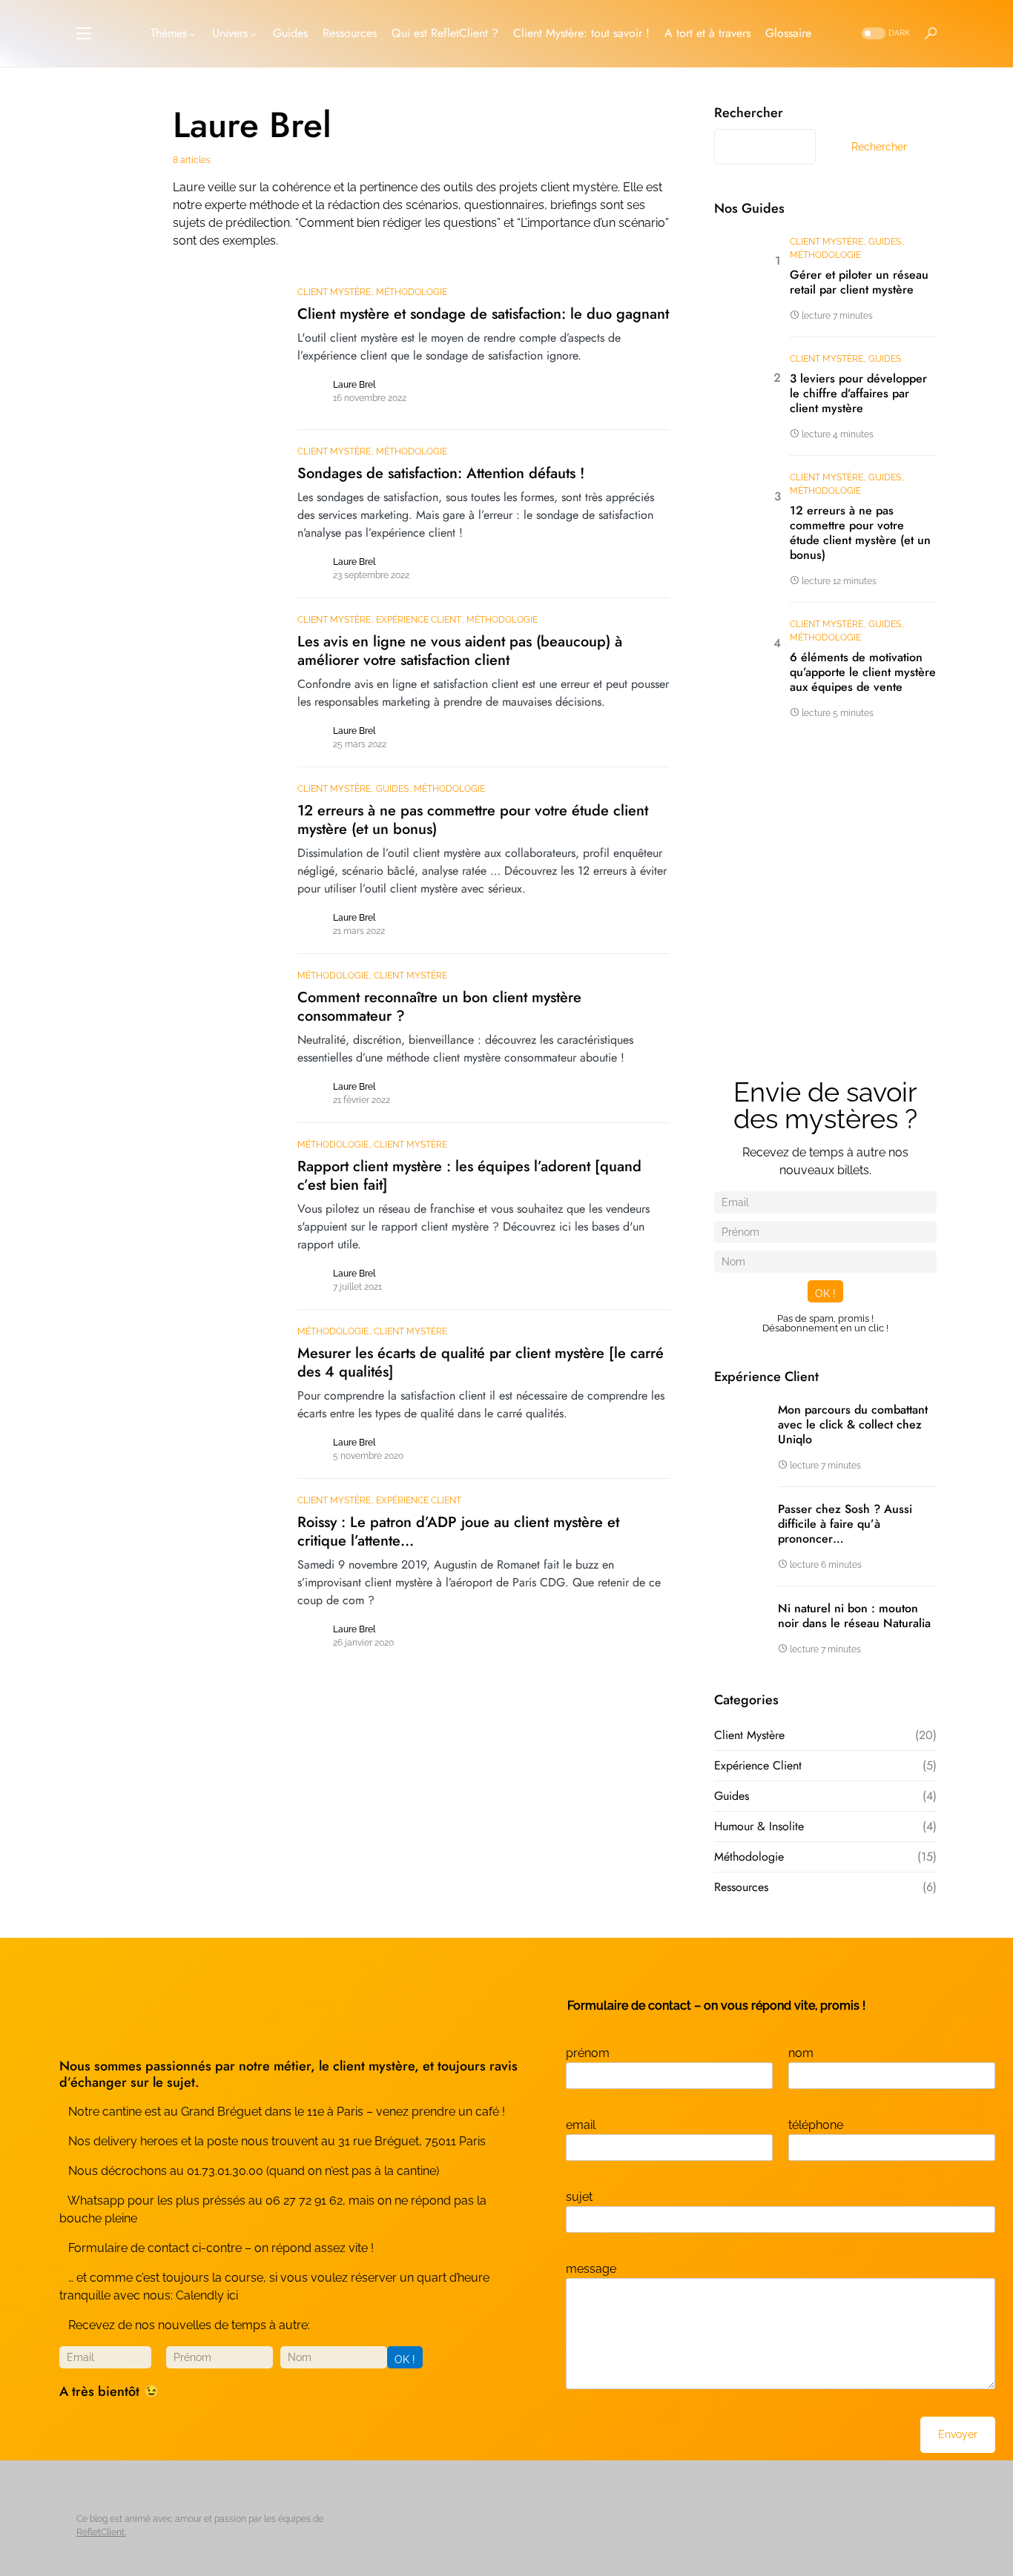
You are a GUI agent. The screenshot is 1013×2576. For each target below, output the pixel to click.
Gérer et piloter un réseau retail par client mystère (859, 282)
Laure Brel (354, 385)
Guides (392, 789)
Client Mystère (334, 292)
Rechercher (749, 113)
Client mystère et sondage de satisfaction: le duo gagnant (483, 314)
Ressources (741, 1887)
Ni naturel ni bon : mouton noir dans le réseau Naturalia (854, 1616)
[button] (84, 33)
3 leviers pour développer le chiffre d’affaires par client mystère (858, 394)
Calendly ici (207, 2295)
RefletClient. (101, 2532)
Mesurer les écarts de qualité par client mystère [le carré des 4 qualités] (481, 1363)
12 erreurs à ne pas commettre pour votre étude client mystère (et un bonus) (473, 820)
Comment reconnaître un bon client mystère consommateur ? (439, 1007)
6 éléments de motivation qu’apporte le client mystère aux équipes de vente (863, 672)
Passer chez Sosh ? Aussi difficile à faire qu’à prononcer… (845, 1524)
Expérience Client (419, 620)
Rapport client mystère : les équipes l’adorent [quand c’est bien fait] (469, 1176)
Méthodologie (412, 292)
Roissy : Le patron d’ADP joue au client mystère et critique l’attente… (458, 1532)
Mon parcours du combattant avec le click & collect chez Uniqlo (853, 1425)
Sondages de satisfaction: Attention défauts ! (441, 473)
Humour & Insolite (759, 1826)
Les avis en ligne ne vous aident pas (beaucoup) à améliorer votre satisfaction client (460, 651)
